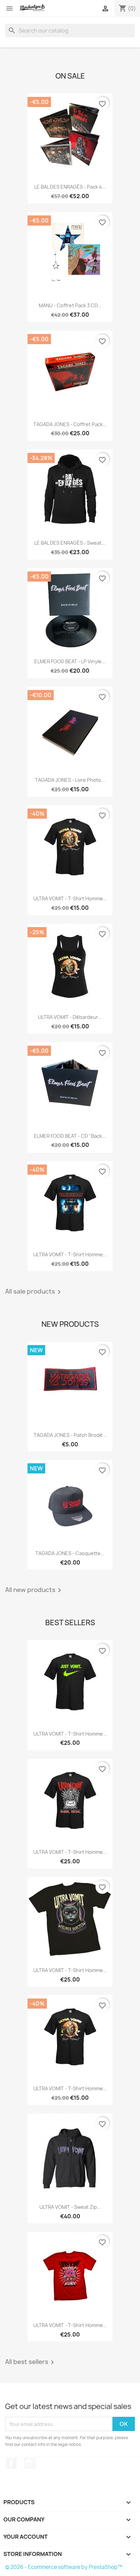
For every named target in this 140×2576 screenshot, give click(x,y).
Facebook (11, 2463)
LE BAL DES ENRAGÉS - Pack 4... (70, 187)
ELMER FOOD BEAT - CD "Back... (70, 1136)
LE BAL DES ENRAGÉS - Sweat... (70, 543)
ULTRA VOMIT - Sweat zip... (70, 2207)
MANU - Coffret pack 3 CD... (70, 305)
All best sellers (31, 2362)
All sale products (34, 1292)
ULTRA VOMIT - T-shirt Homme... (70, 898)
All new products (34, 1590)
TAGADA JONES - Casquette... (70, 1553)
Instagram (30, 2463)
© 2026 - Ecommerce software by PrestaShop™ (64, 2567)
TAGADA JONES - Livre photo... (70, 780)
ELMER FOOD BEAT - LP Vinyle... (70, 661)
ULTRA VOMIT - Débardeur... (70, 1017)
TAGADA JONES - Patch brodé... (70, 1435)
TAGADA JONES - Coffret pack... (70, 424)
